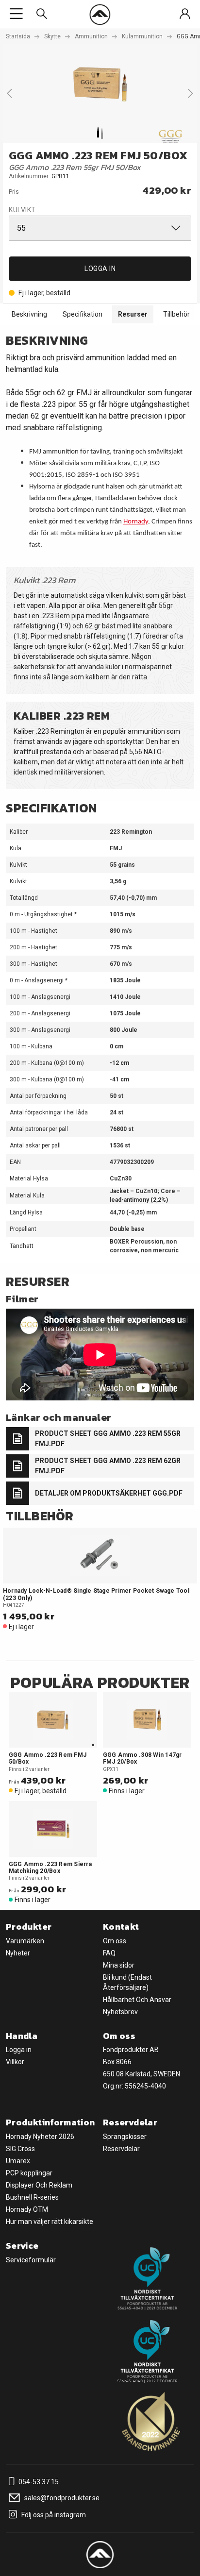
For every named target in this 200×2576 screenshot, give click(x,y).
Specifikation (83, 314)
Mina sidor (119, 1965)
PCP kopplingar (29, 2173)
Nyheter (18, 1953)
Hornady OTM (27, 2209)
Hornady (136, 522)
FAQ (109, 1953)
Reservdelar (121, 2149)
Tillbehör (176, 314)
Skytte (52, 36)
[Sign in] (185, 14)
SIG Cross (20, 2149)
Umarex (18, 2161)
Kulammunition (142, 36)
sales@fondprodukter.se (61, 2498)
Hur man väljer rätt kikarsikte (50, 2222)
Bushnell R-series (32, 2197)
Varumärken (25, 1941)
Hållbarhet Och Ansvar (137, 2000)
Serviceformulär (31, 2260)
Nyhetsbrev (120, 2012)
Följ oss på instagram (53, 2515)
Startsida (18, 36)
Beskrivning (29, 314)
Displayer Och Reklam (39, 2185)
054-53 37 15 (38, 2482)
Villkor (15, 2062)
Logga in (100, 269)
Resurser (133, 314)
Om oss (115, 1941)
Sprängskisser (125, 2137)
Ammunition (91, 36)
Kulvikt (22, 210)
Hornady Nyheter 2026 (40, 2137)
